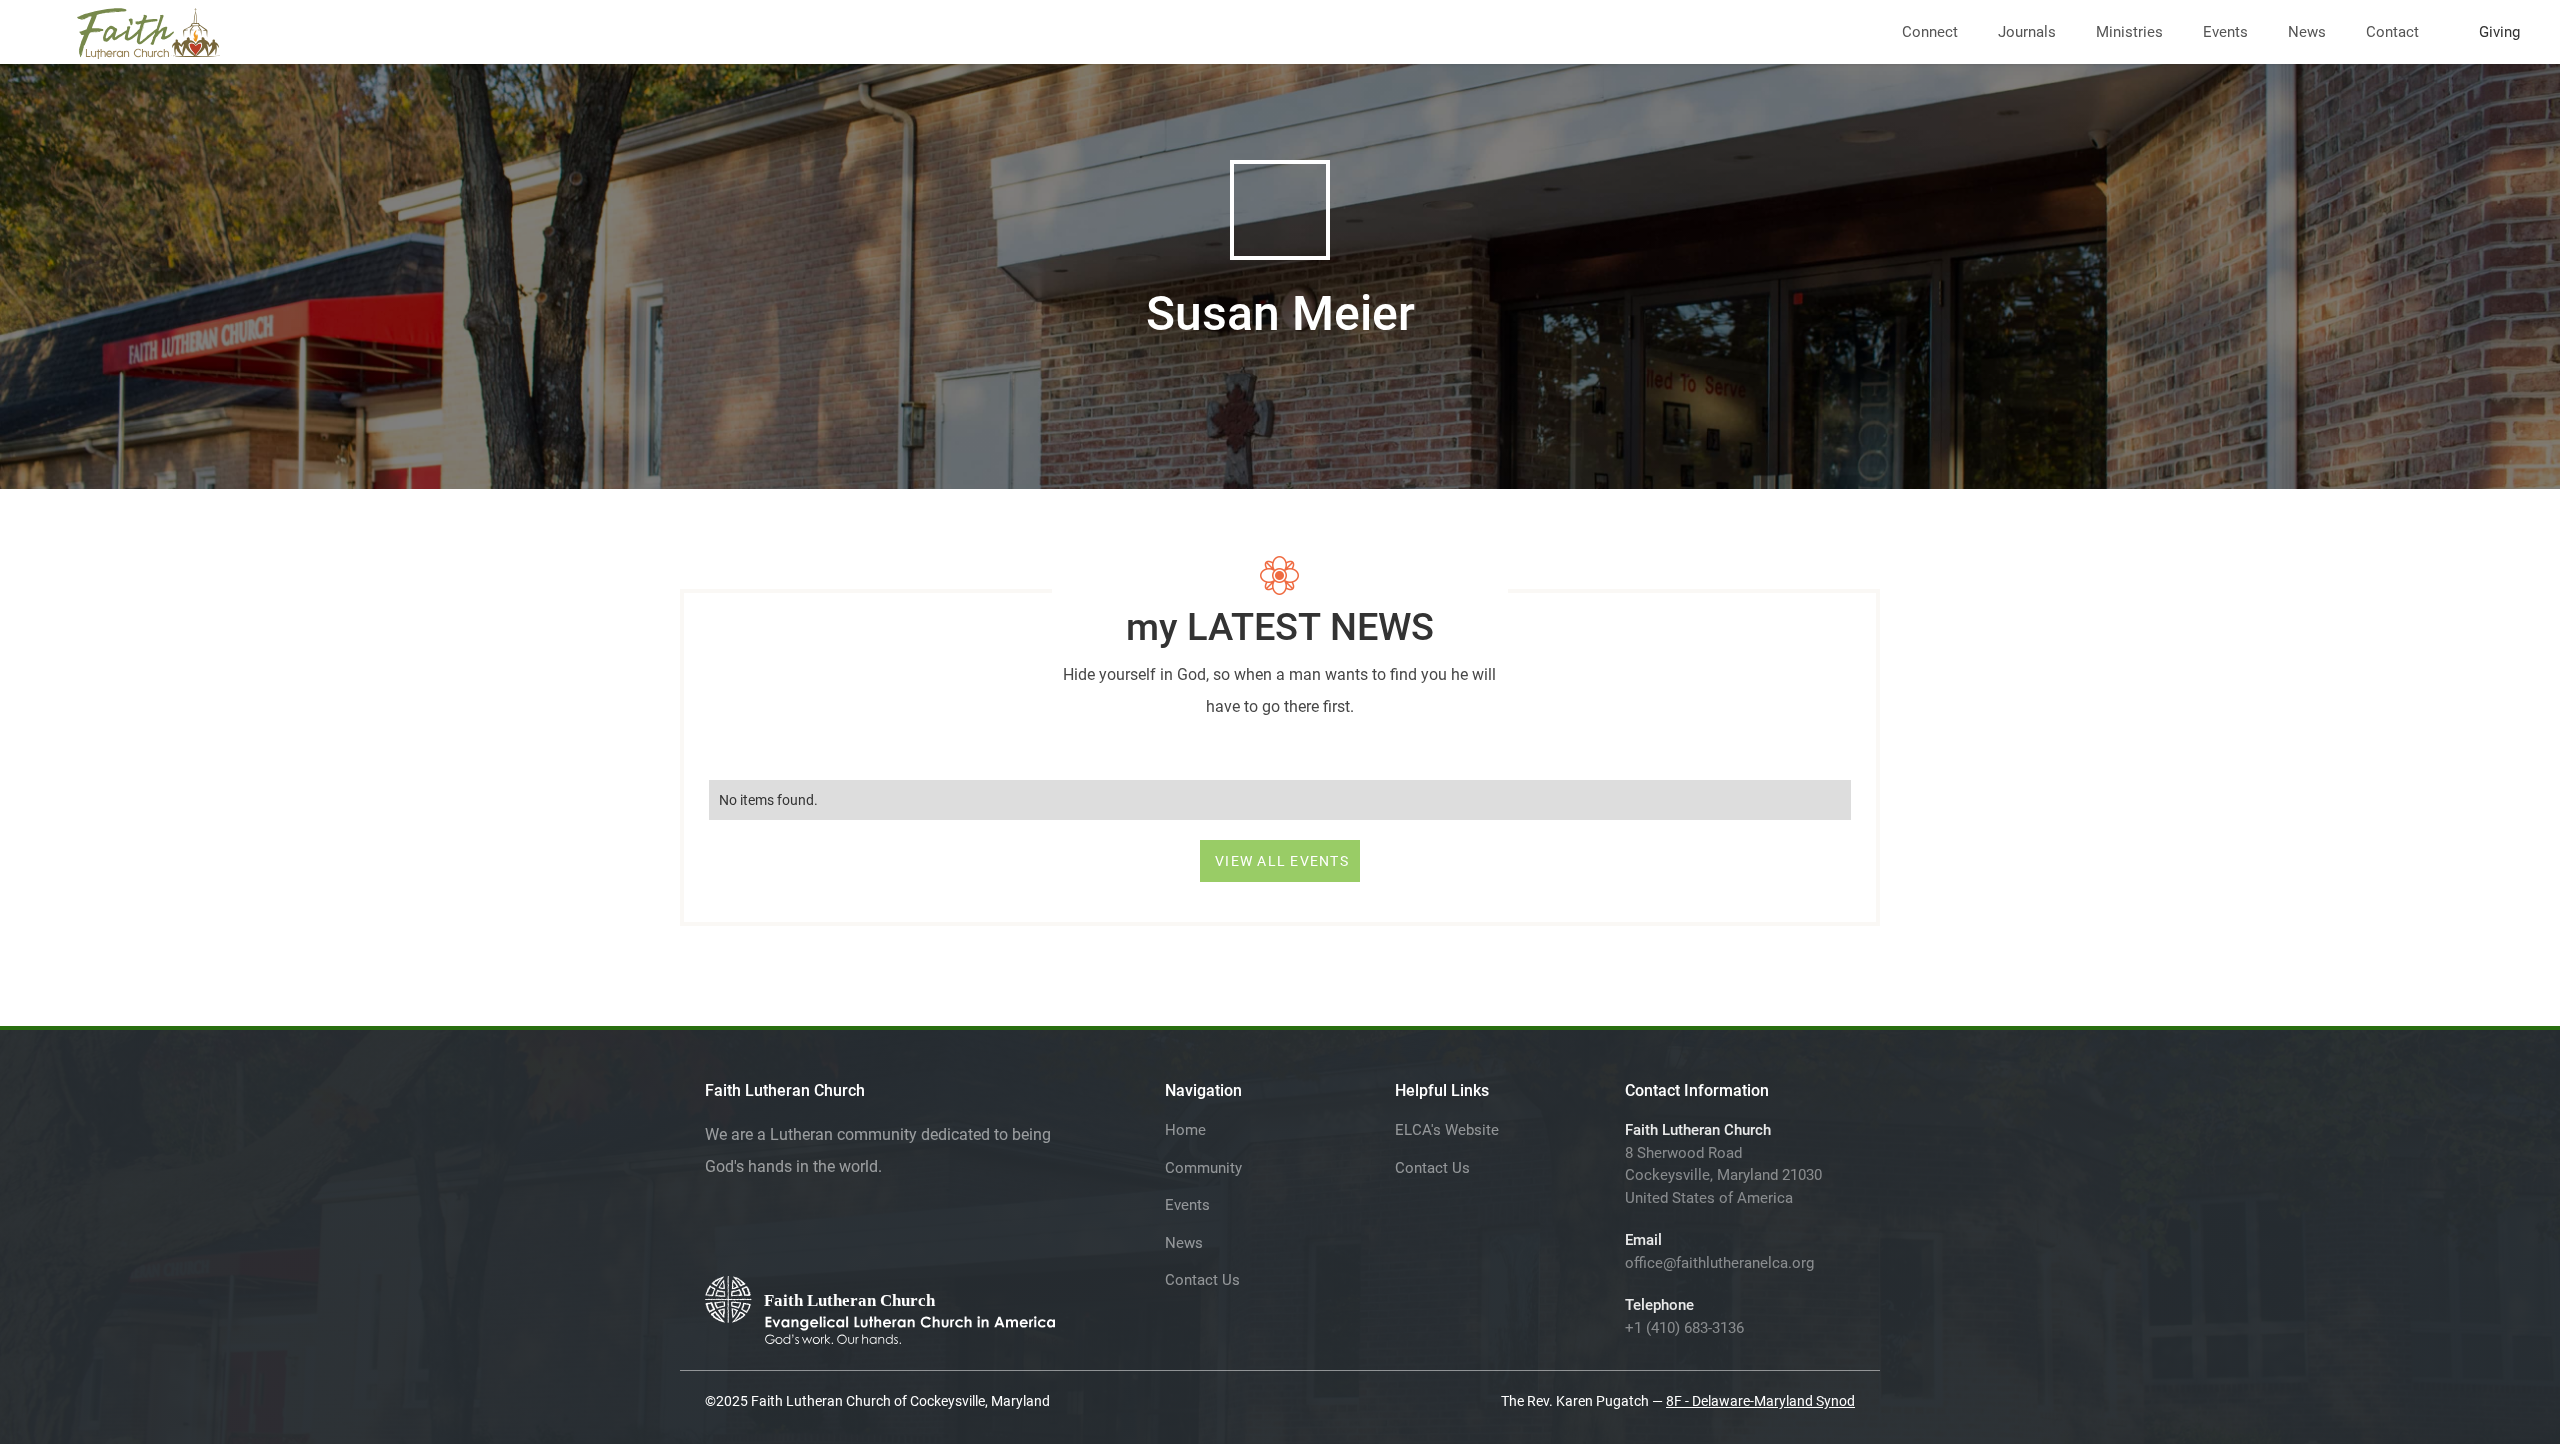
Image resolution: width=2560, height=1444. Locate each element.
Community (1203, 1168)
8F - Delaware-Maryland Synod (1760, 1401)
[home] (148, 29)
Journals (2027, 32)
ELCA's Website (1447, 1130)
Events (2225, 32)
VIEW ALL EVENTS (1282, 861)
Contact (2392, 32)
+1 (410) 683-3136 (1684, 1328)
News (2307, 32)
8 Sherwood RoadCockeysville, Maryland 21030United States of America (1723, 1175)
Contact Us (1202, 1280)
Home (1185, 1130)
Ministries (2129, 32)
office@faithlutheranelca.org (1719, 1263)
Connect (1930, 32)
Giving (2499, 32)
